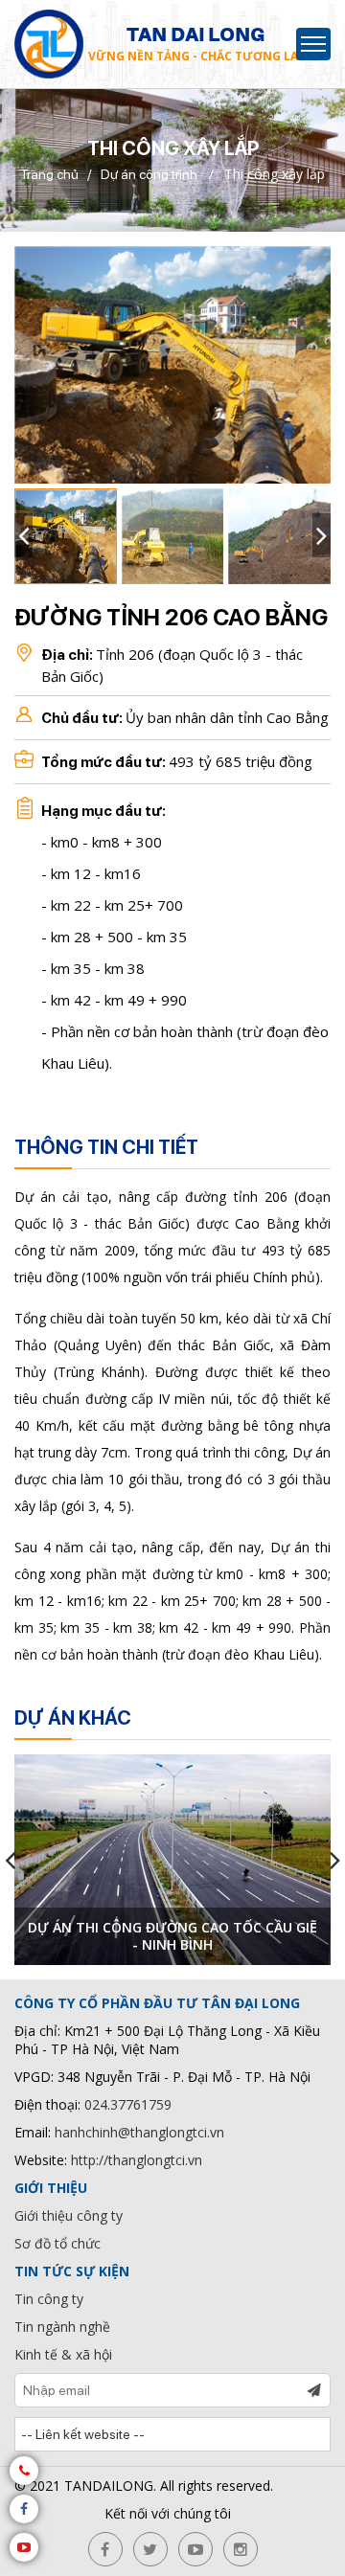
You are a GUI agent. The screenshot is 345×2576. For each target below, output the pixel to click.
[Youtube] (24, 2547)
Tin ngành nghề (62, 2327)
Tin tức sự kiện (72, 2271)
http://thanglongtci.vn (137, 2160)
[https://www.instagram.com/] (241, 2549)
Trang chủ (49, 174)
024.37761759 (128, 2104)
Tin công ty (49, 2299)
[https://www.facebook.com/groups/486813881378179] (105, 2549)
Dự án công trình (149, 174)
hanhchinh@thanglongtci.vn (139, 2132)
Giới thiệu (51, 2188)
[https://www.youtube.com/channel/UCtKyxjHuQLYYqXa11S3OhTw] (195, 2549)
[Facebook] (24, 2509)
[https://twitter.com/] (150, 2549)
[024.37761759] (24, 2471)
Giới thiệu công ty (69, 2215)
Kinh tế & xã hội (63, 2354)
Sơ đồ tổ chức (57, 2243)
